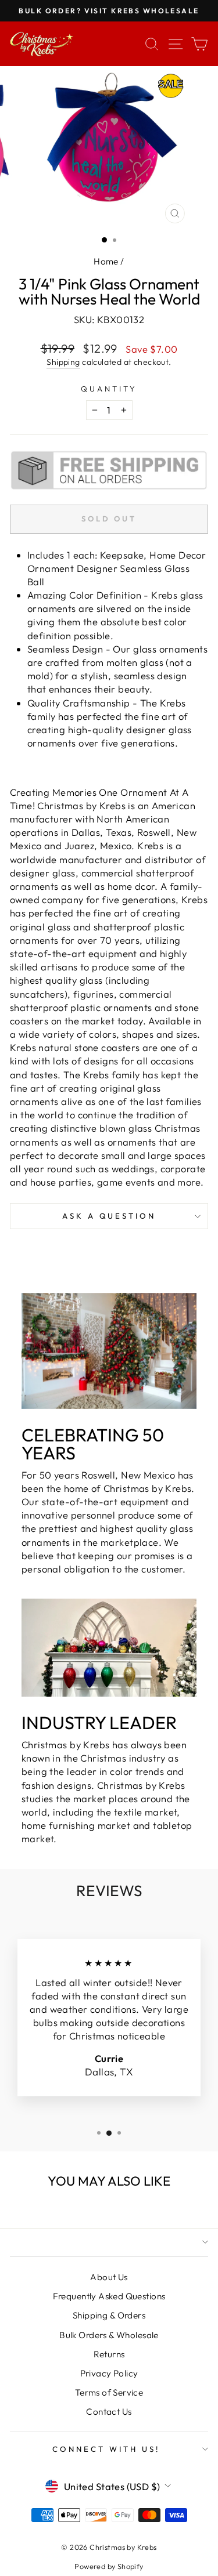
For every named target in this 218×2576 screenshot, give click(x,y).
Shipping (63, 362)
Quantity (109, 389)
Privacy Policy (109, 2373)
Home (106, 261)
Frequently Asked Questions (109, 2296)
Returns (109, 2354)
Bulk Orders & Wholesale (109, 2335)
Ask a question (109, 1216)
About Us (109, 2277)
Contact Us (109, 2412)
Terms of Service (109, 2392)
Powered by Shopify (109, 2566)
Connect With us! (106, 2449)
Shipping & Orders (109, 2315)
